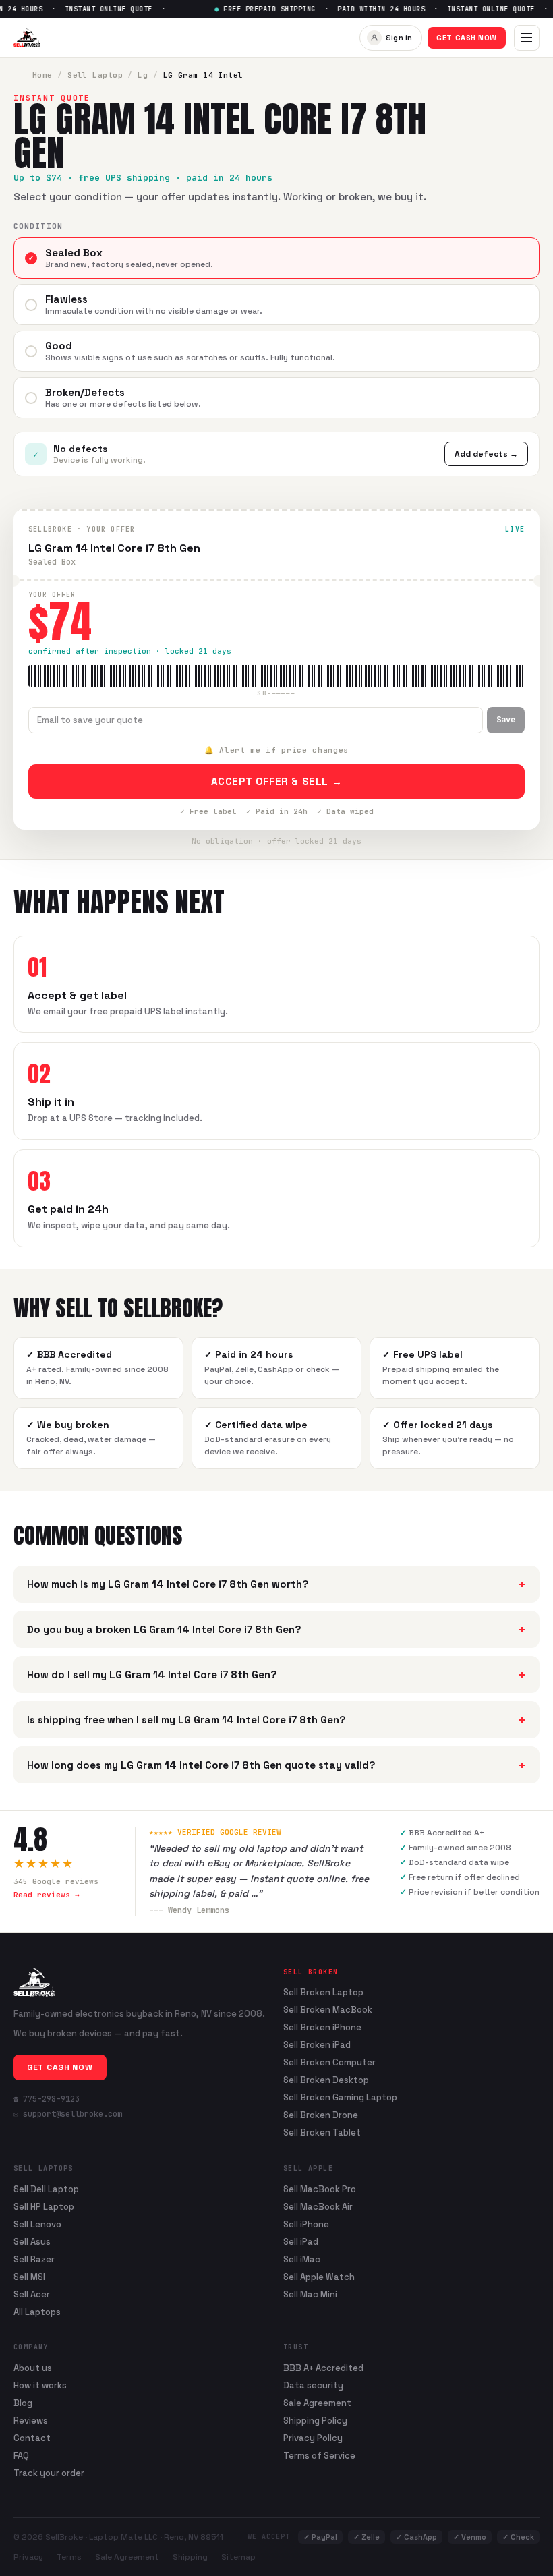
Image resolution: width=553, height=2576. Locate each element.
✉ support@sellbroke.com (68, 2114)
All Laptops (37, 2312)
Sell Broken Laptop (323, 1993)
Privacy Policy (313, 2438)
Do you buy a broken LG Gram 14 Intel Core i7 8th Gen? (276, 1629)
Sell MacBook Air (318, 2207)
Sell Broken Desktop (326, 2080)
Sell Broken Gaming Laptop (340, 2098)
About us (33, 2368)
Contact (32, 2438)
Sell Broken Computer (329, 2063)
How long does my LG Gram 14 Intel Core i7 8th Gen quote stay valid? (276, 1765)
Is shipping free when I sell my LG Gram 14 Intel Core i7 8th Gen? (276, 1720)
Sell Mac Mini (310, 2294)
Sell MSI (29, 2277)
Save (506, 720)
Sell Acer (32, 2294)
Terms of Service (319, 2456)
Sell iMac (302, 2259)
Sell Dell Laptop (46, 2189)
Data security (313, 2385)
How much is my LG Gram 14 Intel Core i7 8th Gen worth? (276, 1584)
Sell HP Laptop (44, 2207)
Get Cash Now (467, 38)
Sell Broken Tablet (322, 2133)
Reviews (31, 2421)
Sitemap (238, 2557)
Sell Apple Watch (319, 2277)
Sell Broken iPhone (322, 2028)
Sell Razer (34, 2259)
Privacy (28, 2557)
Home (42, 75)
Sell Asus (32, 2242)
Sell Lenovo (37, 2224)
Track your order (49, 2473)
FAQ (21, 2456)
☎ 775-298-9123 (47, 2099)
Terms (69, 2557)
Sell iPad (301, 2242)
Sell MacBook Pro (320, 2189)
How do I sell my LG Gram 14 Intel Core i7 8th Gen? (276, 1675)
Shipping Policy (315, 2421)
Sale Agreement (317, 2403)
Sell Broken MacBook (328, 2010)
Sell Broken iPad (317, 2045)
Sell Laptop (95, 75)
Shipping (190, 2557)
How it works (40, 2385)
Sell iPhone (306, 2224)
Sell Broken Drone (321, 2115)
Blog (23, 2403)
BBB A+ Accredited (323, 2368)
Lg (143, 75)
